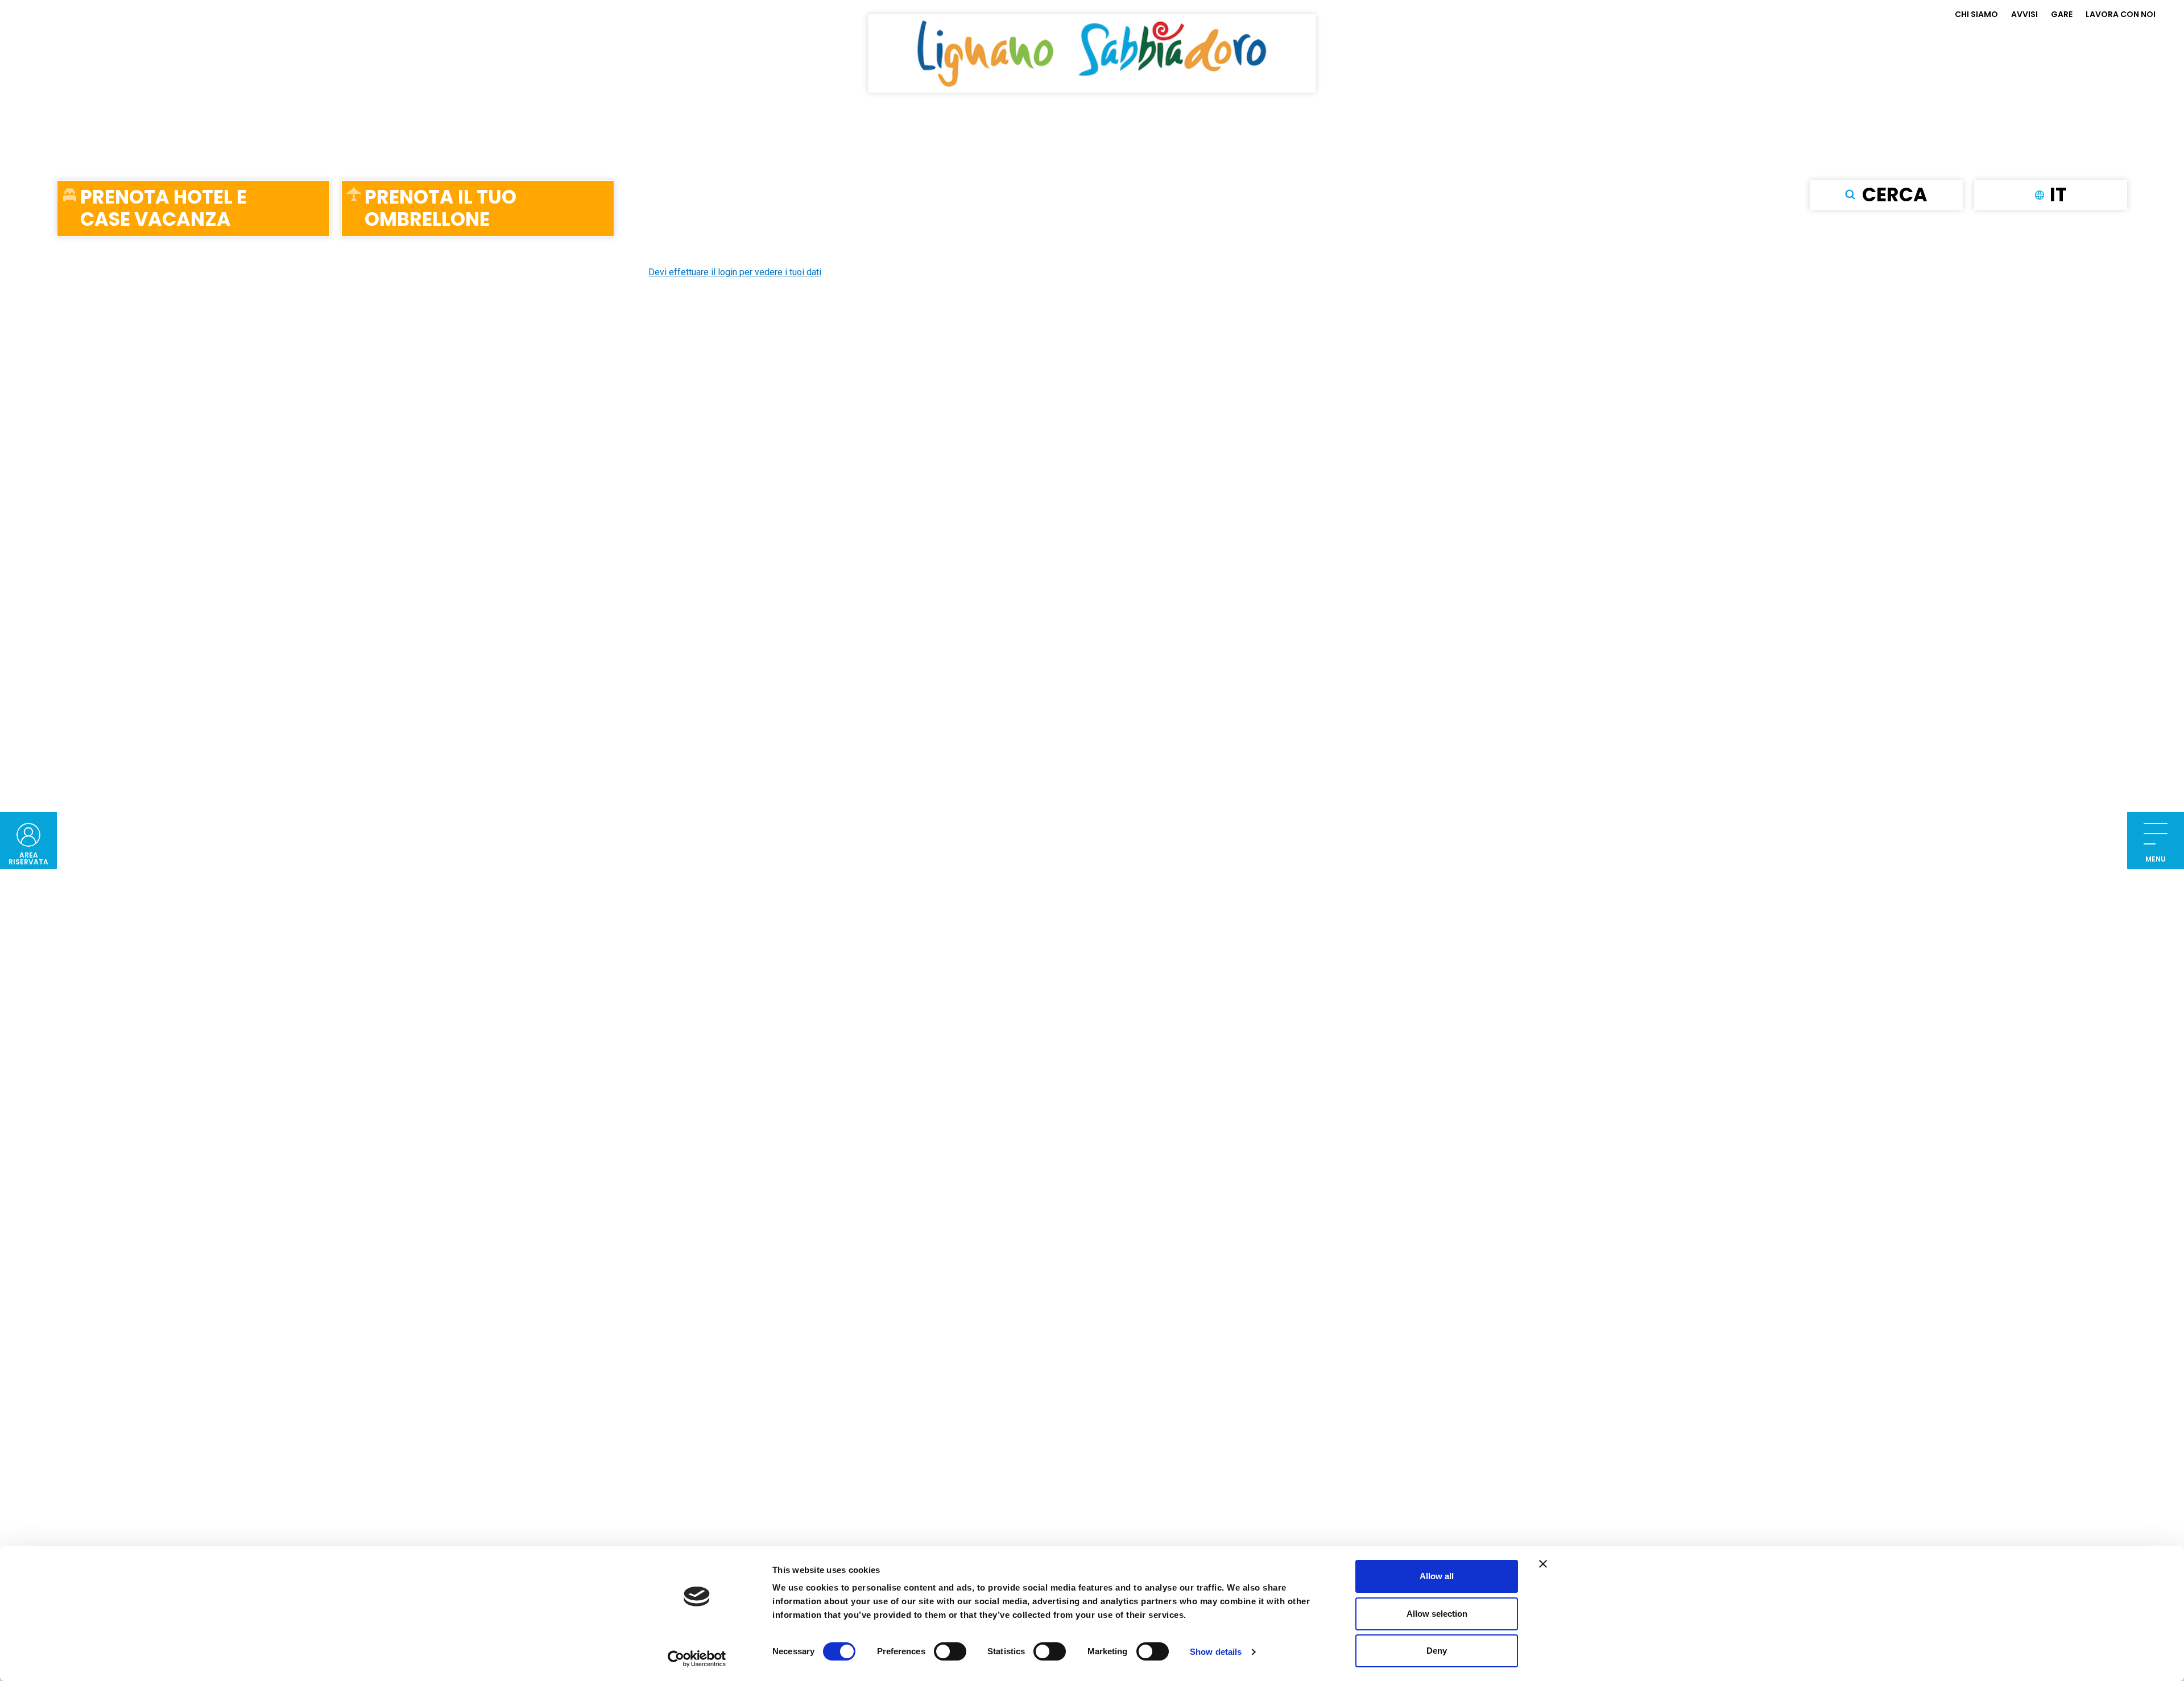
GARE (2062, 14)
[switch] (950, 1651)
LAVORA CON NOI (2121, 14)
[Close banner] (1543, 1564)
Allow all (1437, 1576)
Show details (1216, 1652)
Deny (1437, 1651)
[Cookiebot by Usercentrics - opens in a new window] (697, 1659)
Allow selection (1437, 1614)
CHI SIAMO (1976, 14)
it (2058, 194)
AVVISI (2024, 14)
